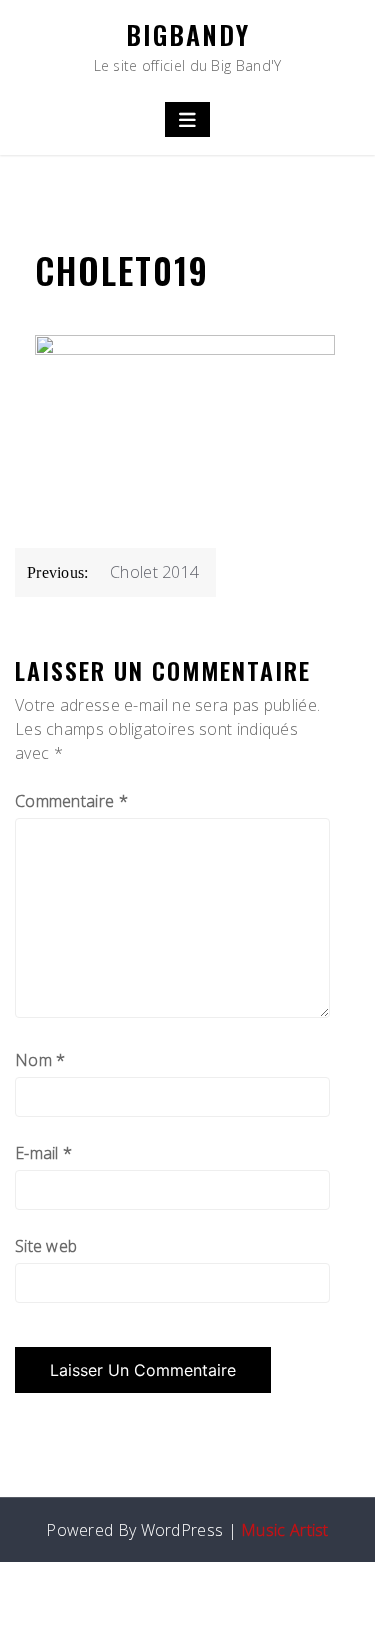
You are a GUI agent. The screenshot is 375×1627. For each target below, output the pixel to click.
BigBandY (188, 34)
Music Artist (285, 1530)
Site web (46, 1246)
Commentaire (71, 801)
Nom (40, 1060)
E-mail (43, 1153)
